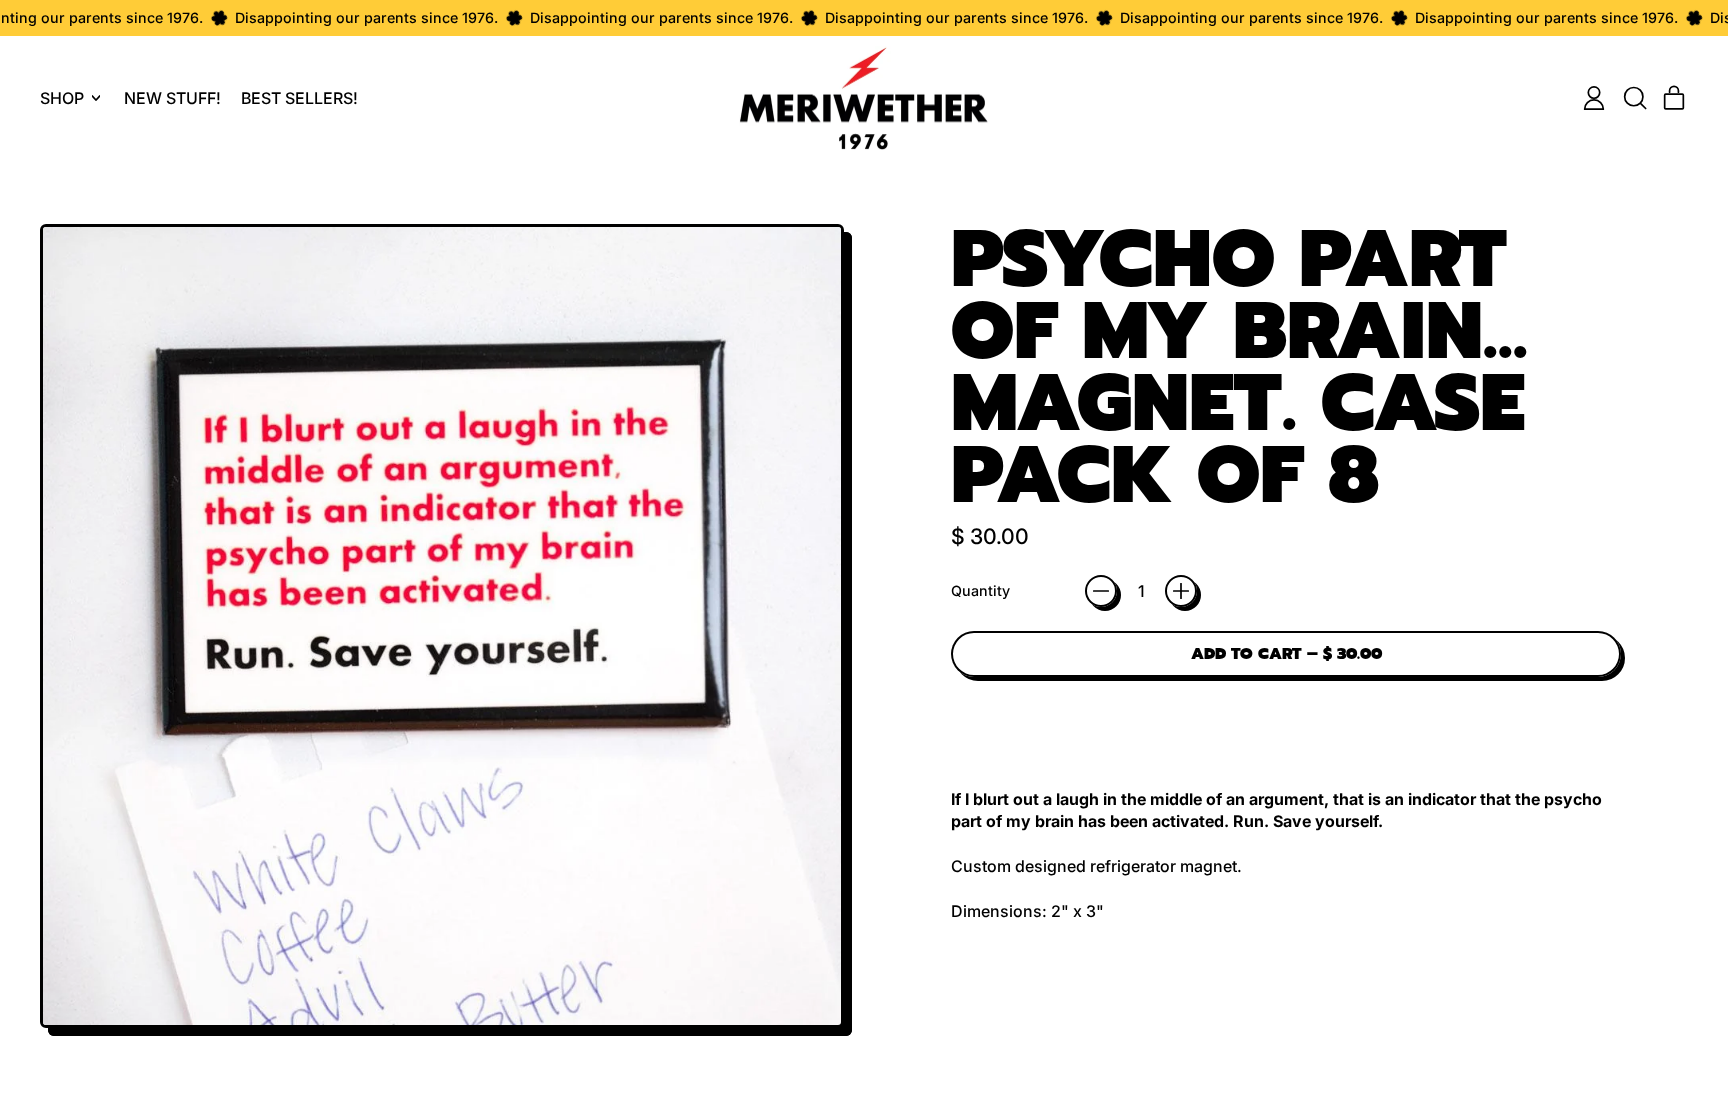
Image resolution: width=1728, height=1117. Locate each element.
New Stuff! (172, 98)
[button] (1634, 98)
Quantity (980, 590)
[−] (1101, 591)
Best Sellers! (299, 98)
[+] (1181, 591)
